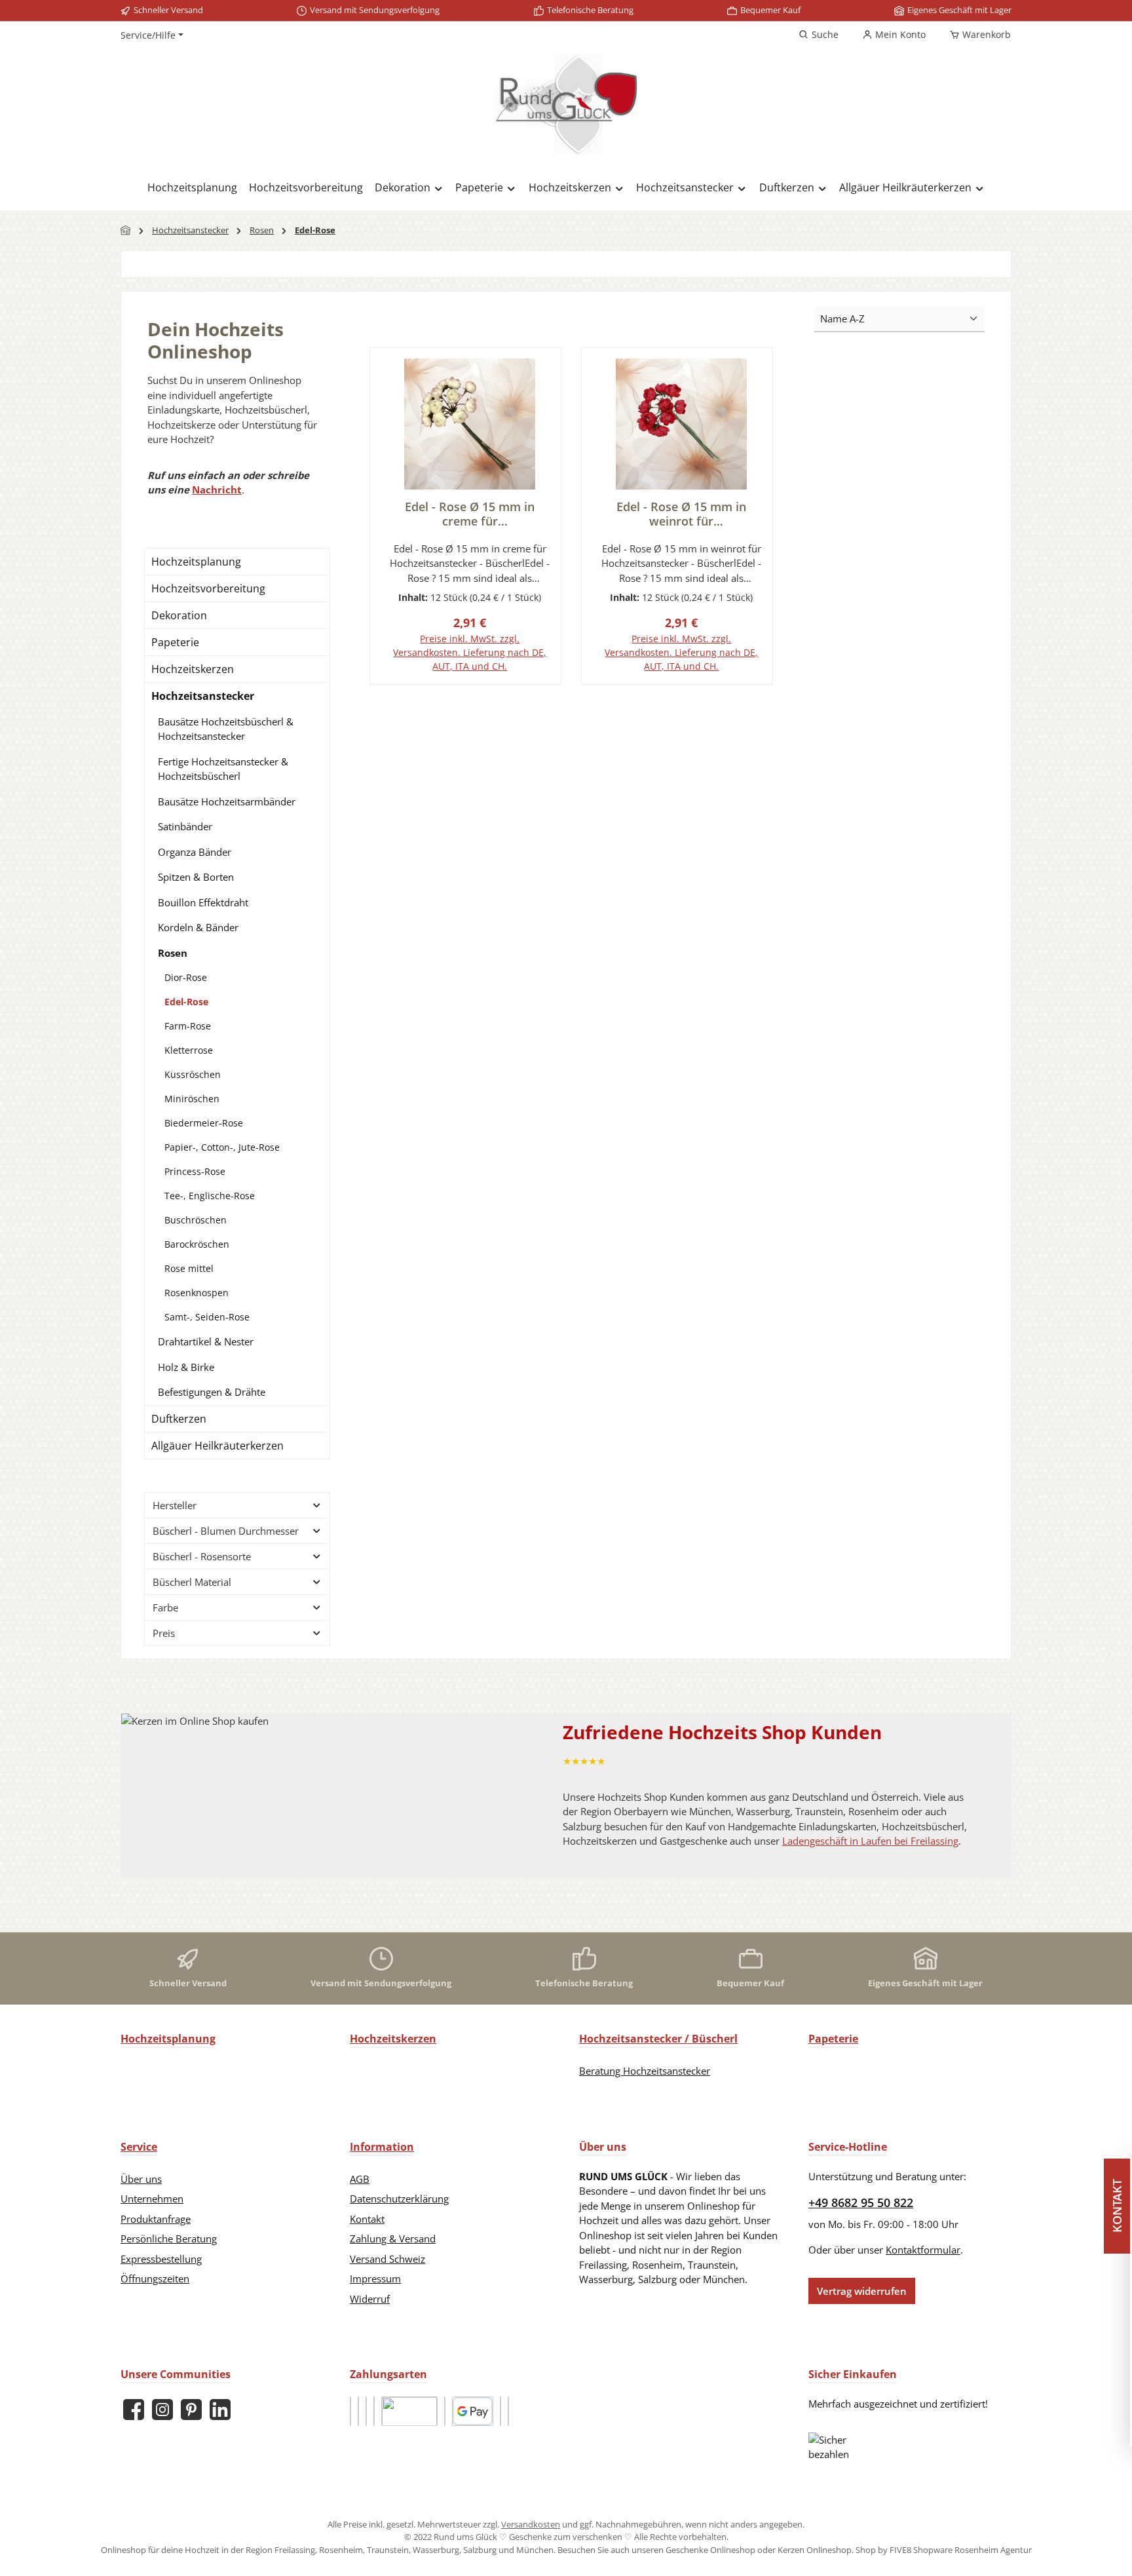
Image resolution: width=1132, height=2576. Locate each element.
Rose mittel (189, 1268)
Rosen (173, 953)
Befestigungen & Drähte (212, 1392)
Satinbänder (185, 826)
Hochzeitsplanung (196, 562)
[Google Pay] (473, 2411)
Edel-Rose (186, 1002)
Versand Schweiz (387, 2259)
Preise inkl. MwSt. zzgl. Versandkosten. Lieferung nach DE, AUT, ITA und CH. (470, 652)
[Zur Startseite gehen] (566, 105)
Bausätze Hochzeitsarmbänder (227, 801)
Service (139, 2147)
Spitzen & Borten (196, 877)
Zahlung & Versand (393, 2239)
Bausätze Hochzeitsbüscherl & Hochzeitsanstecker (226, 729)
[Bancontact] (508, 2411)
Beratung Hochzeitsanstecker (645, 2071)
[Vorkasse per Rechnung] (409, 2411)
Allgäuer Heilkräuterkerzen (217, 1446)
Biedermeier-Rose (204, 1123)
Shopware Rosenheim (956, 2550)
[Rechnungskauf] (374, 2411)
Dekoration (179, 615)
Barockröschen (197, 1244)
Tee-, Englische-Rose (210, 1196)
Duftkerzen (179, 1419)
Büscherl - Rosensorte (202, 1556)
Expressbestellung (161, 2259)
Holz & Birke (186, 1367)
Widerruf (370, 2299)
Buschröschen (196, 1220)
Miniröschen (192, 1099)
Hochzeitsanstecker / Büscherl (658, 2039)
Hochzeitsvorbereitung (208, 588)
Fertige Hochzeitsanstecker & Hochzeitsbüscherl (223, 769)
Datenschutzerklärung (399, 2199)
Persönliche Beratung (169, 2239)
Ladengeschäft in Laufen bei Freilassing (870, 1841)
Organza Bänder (195, 852)
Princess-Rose (195, 1171)
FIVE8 (901, 2550)
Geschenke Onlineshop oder (722, 2550)
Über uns (141, 2179)
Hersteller (175, 1505)
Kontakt (367, 2219)
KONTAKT (1119, 2206)
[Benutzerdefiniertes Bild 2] (358, 2411)
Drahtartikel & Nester (206, 1341)
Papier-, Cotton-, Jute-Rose (222, 1147)
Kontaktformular (923, 2250)
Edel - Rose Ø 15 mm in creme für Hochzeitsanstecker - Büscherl (470, 514)
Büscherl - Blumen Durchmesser (226, 1531)
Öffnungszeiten (155, 2278)
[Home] (126, 230)
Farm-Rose (188, 1026)
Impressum (375, 2278)
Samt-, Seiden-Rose (207, 1317)
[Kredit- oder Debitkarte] (445, 2411)
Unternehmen (152, 2199)
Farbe (165, 1607)
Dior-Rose (186, 977)
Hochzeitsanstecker (203, 696)
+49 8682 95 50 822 (861, 2202)
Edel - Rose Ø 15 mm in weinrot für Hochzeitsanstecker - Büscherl (681, 514)
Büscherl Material (192, 1582)
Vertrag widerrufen (862, 2291)
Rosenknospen (197, 1293)
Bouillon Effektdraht (203, 902)
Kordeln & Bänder (198, 927)
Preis (164, 1633)
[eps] (500, 2411)
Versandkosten (531, 2524)
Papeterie (175, 642)
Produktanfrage (156, 2219)
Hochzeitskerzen (193, 669)
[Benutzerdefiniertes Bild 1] (350, 2411)
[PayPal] (366, 2411)
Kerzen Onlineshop (815, 2550)
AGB (360, 2179)
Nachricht (217, 490)
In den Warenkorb (465, 683)
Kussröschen (193, 1074)
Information (382, 2147)
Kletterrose (189, 1050)
